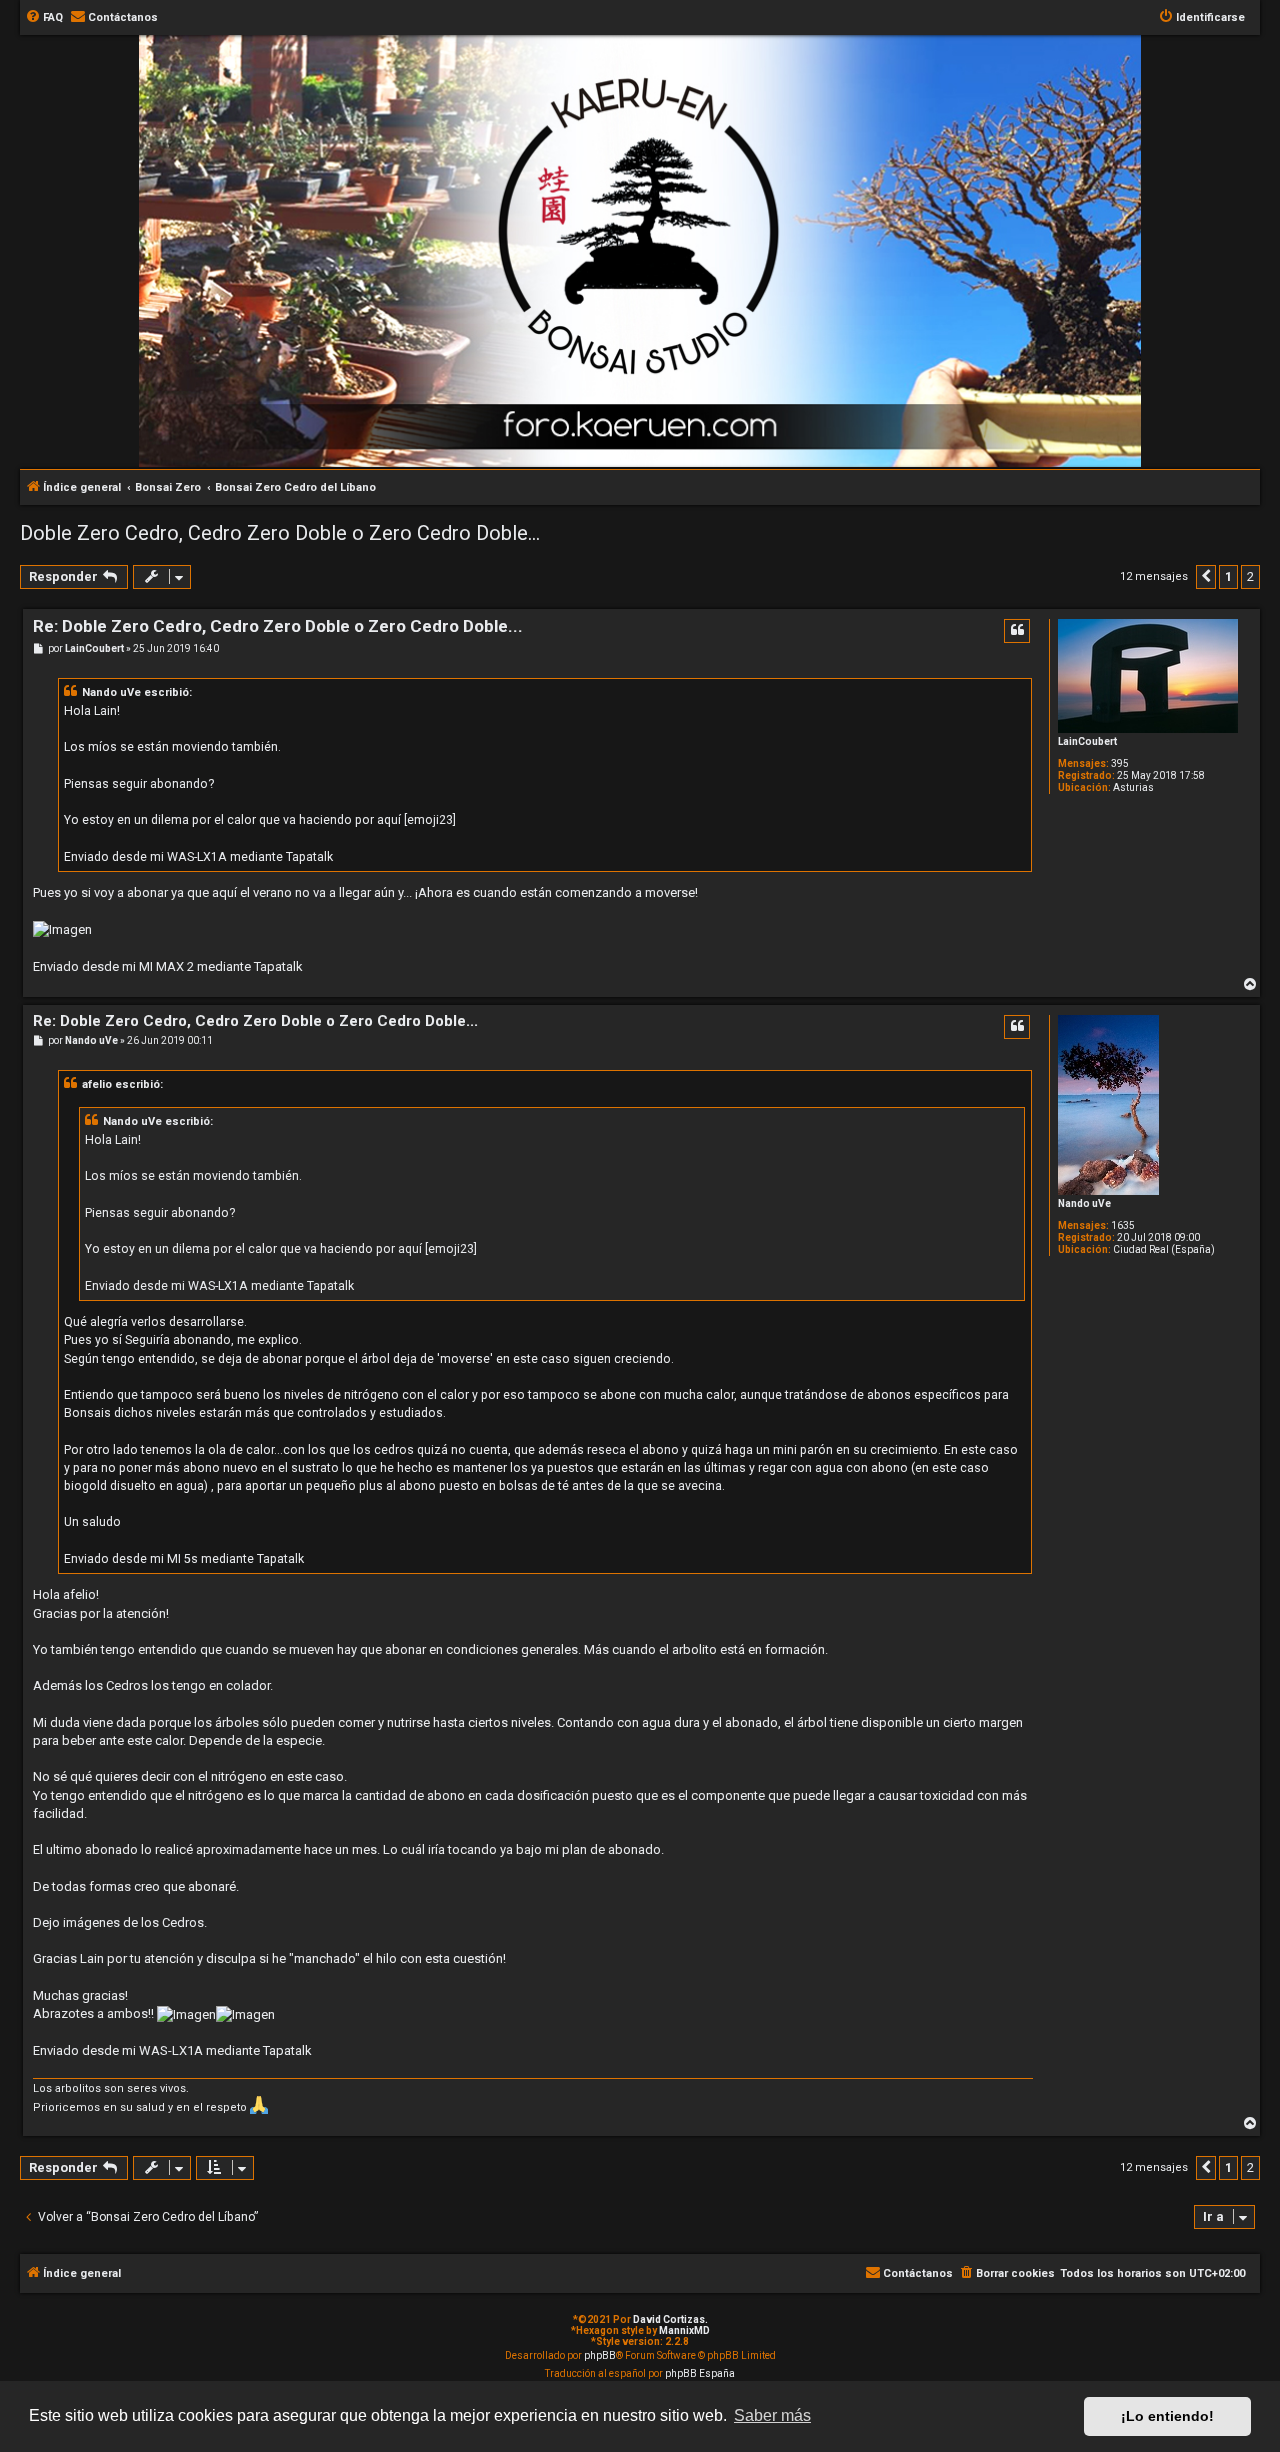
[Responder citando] (1017, 631)
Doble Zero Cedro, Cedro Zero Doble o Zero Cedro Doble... (280, 533)
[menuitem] (44, 18)
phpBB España (700, 2373)
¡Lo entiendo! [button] (1167, 2416)
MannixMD (684, 2330)
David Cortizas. (670, 2319)
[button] (1206, 577)
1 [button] (1228, 576)
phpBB (600, 2355)
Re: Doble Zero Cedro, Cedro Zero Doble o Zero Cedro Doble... (278, 626)
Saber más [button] (772, 2415)
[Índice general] (650, 143)
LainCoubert (1087, 741)
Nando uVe (1084, 1203)
